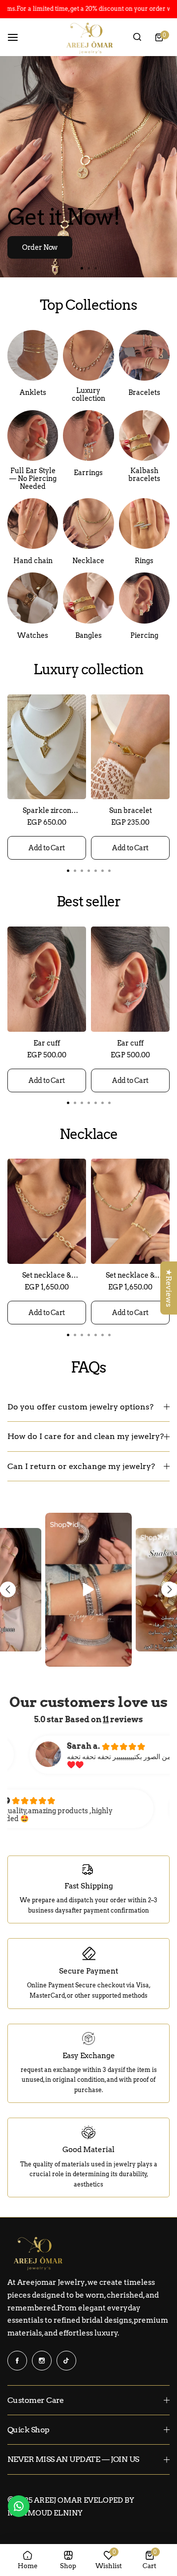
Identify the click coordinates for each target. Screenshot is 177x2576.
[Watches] (33, 598)
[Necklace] (88, 524)
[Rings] (144, 524)
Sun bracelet (131, 810)
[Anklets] (33, 355)
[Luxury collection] (88, 355)
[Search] (137, 37)
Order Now (40, 247)
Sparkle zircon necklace (47, 810)
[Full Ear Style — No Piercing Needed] (33, 435)
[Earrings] (88, 435)
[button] (95, 268)
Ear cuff (47, 1043)
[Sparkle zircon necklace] (47, 747)
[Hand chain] (33, 524)
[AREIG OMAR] (88, 38)
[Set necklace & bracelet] (47, 1211)
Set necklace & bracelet (47, 1275)
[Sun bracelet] (130, 747)
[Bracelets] (144, 355)
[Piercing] (144, 598)
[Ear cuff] (47, 979)
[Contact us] (19, 2506)
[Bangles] (144, 435)
